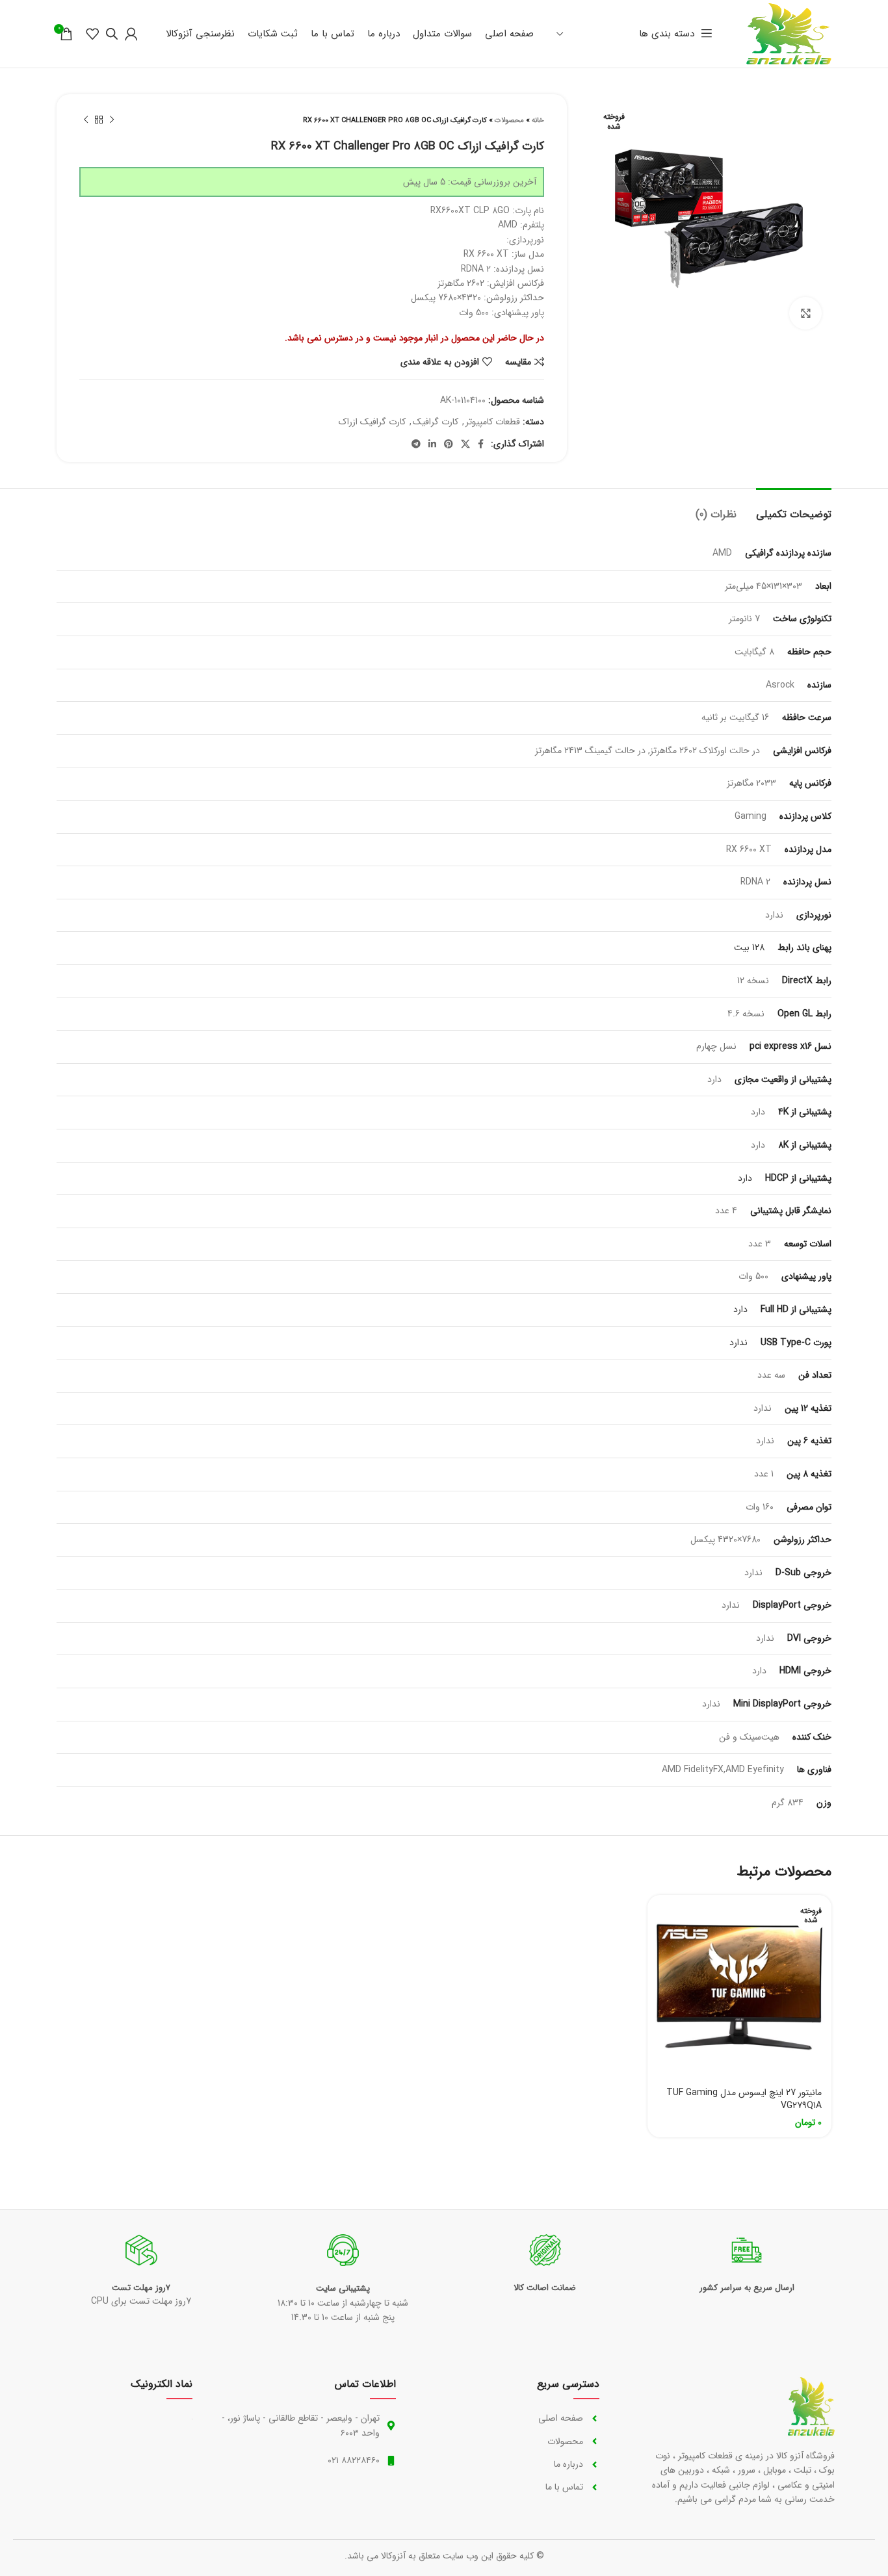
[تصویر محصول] (739, 1987)
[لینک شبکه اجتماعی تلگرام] (416, 444)
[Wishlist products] (92, 34)
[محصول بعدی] (86, 120)
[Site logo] (789, 33)
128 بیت (749, 947)
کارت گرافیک (436, 422)
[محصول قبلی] (112, 120)
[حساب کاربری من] (131, 34)
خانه (538, 121)
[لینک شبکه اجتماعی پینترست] (449, 444)
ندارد (738, 1343)
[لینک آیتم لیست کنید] (511, 2418)
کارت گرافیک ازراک (372, 422)
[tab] (794, 508)
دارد (745, 1178)
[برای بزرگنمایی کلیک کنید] (805, 313)
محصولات (509, 121)
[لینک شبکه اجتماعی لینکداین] (432, 444)
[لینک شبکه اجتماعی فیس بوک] (481, 444)
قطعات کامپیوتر (493, 422)
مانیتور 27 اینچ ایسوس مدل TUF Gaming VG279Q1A (744, 2099)
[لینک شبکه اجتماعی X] (465, 444)
